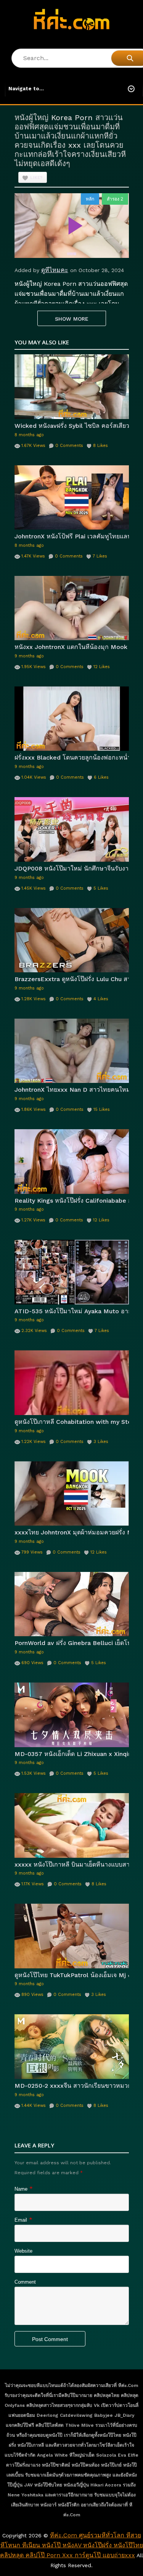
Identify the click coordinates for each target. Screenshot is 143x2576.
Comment (25, 2282)
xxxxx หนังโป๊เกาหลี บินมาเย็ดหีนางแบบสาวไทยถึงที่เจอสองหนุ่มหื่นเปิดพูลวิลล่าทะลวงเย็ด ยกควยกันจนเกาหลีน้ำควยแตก (72, 1864)
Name (21, 2189)
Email (21, 2220)
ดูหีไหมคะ (55, 270)
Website (23, 2251)
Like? (36, 178)
